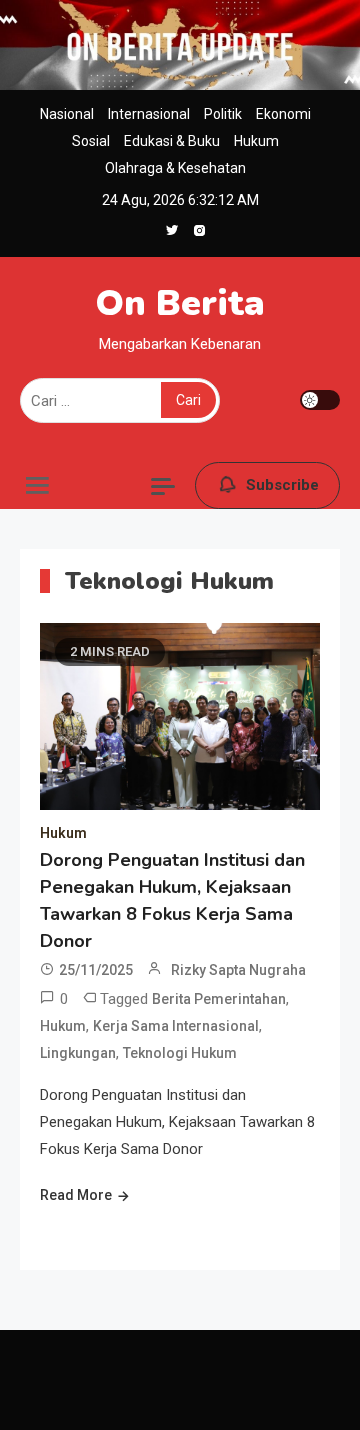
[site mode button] (320, 400)
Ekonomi (283, 114)
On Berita (180, 303)
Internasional (149, 114)
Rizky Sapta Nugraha (238, 970)
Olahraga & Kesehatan (175, 168)
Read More (76, 1195)
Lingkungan (78, 1053)
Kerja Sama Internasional (176, 1026)
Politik (223, 114)
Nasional (67, 114)
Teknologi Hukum (180, 1053)
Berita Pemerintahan (219, 999)
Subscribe (282, 485)
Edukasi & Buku (172, 141)
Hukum (256, 141)
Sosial (91, 141)
